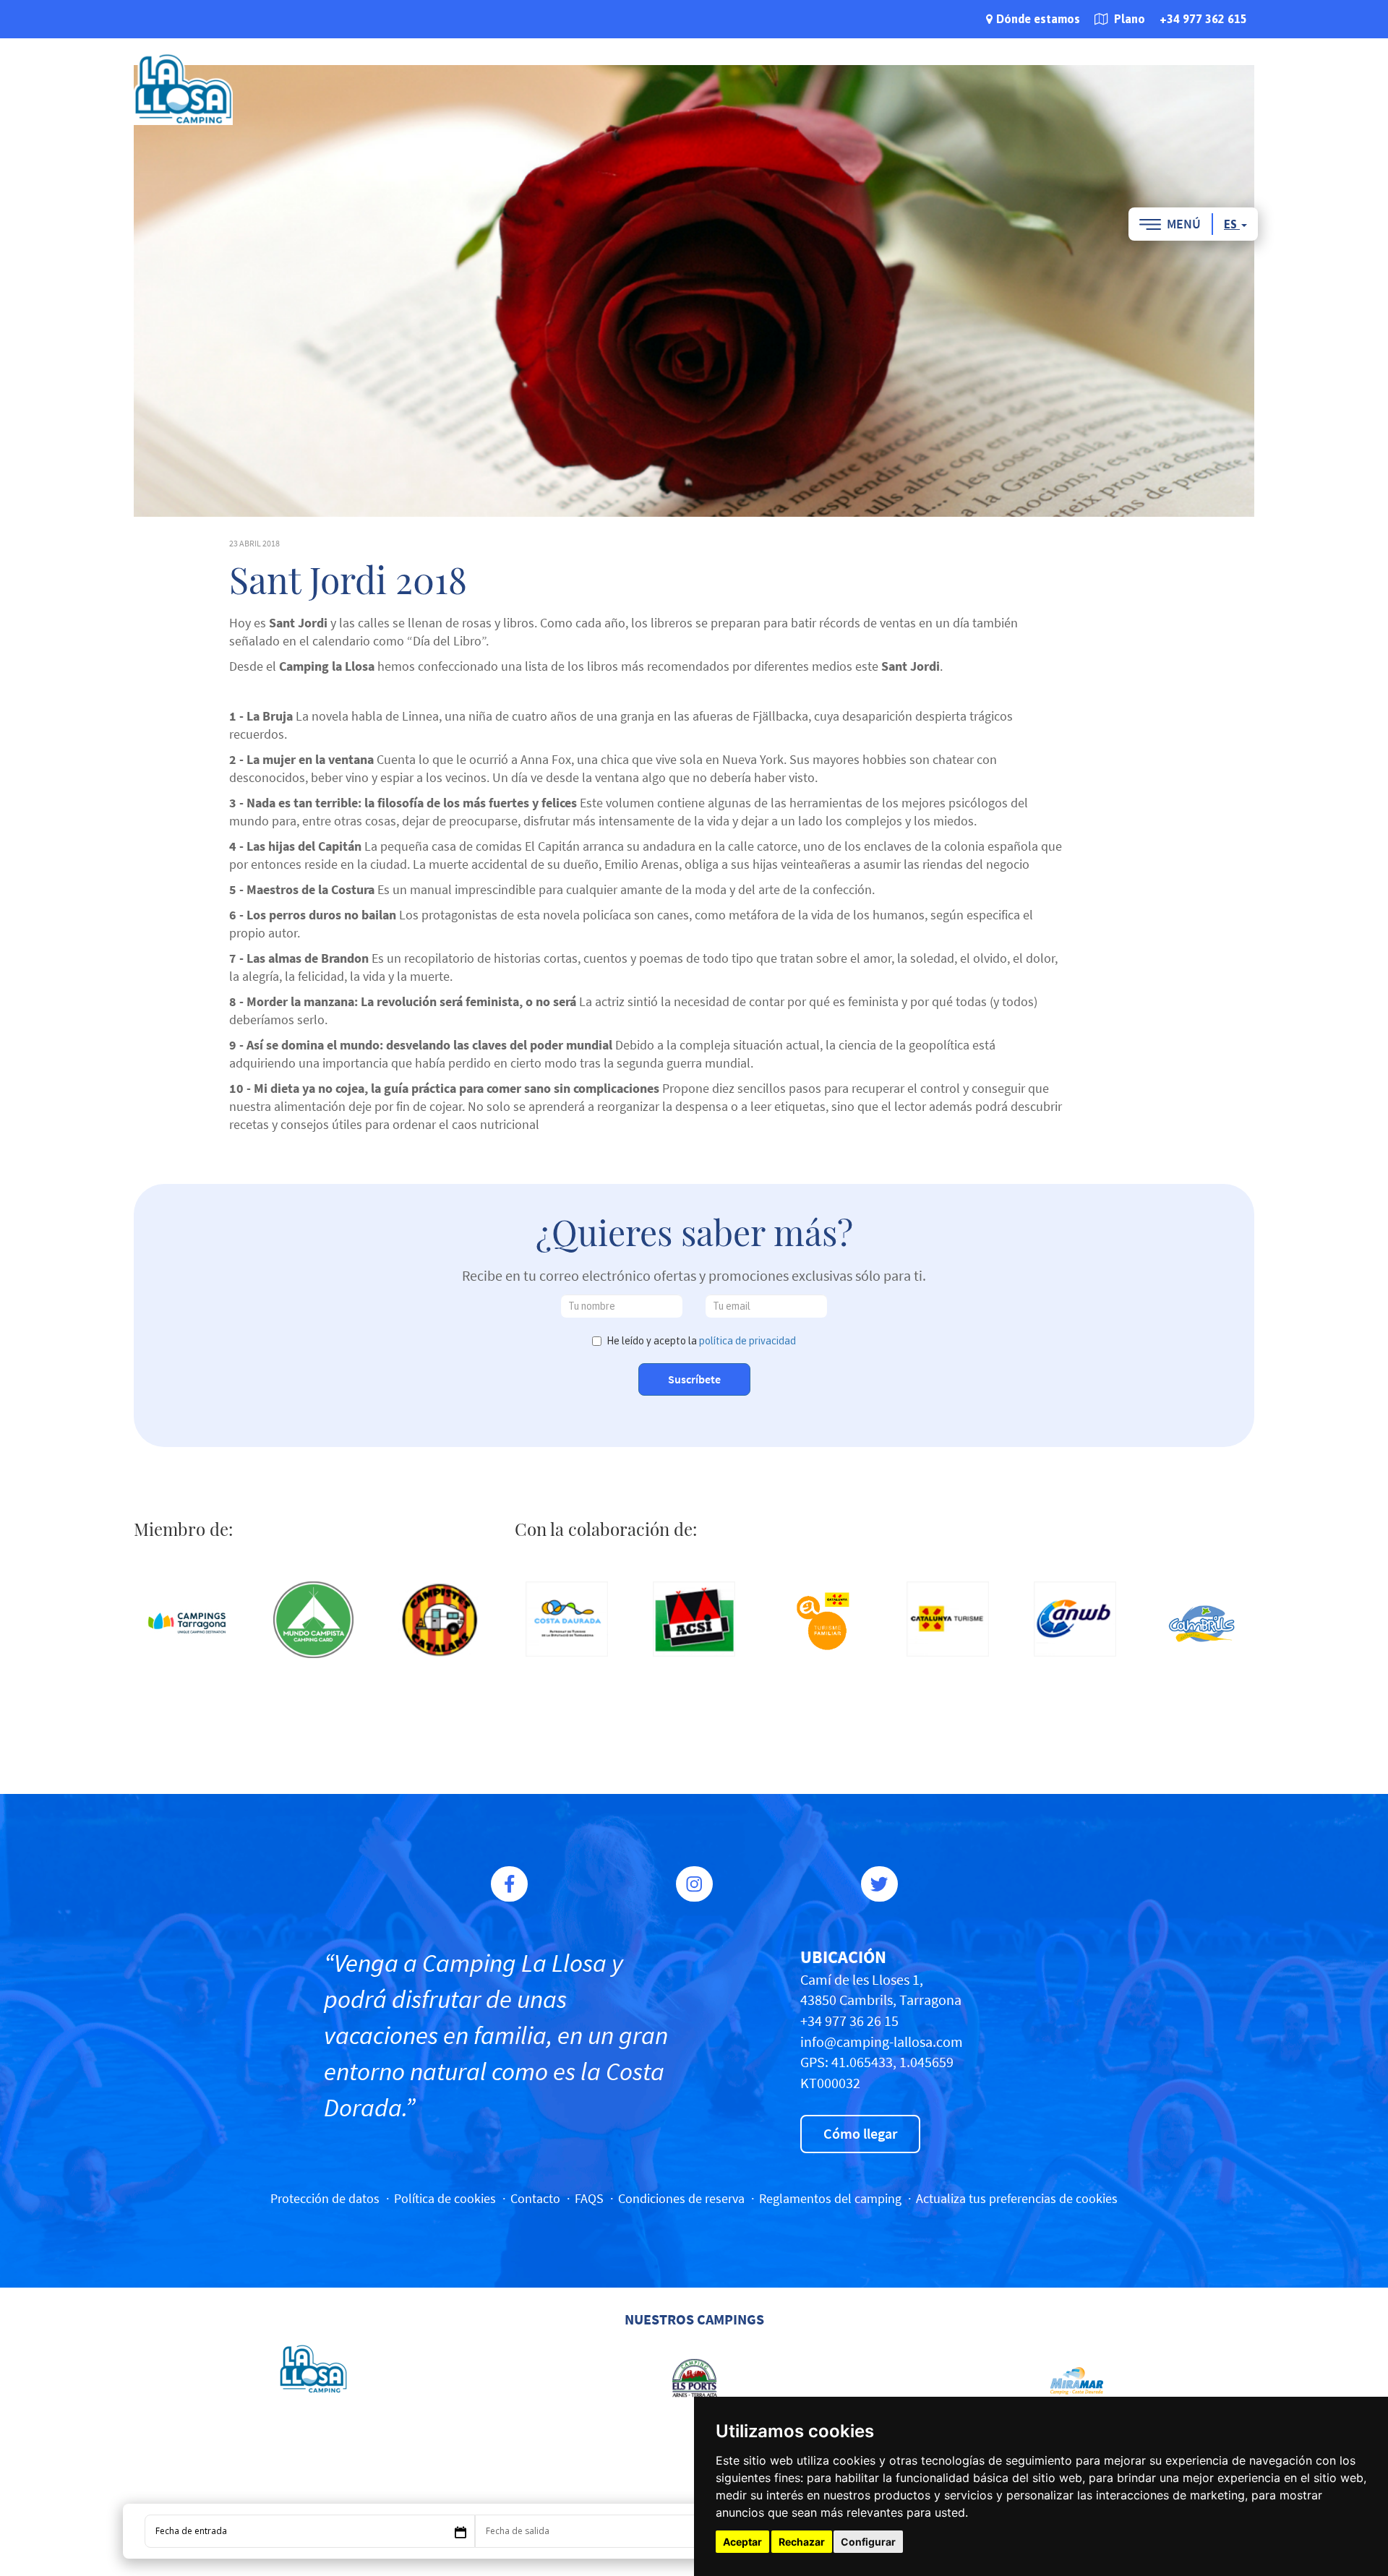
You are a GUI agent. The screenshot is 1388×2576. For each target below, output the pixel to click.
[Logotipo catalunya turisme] (948, 1619)
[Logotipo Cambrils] (1201, 1623)
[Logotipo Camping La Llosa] (313, 2369)
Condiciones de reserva (681, 2198)
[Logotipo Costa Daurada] (567, 1619)
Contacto (535, 2198)
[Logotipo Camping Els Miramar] (1075, 2378)
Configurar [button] (868, 2542)
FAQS (589, 2198)
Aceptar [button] (742, 2542)
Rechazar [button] (802, 2542)
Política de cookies (445, 2198)
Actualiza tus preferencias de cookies (1017, 2198)
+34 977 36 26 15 (849, 2021)
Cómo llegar (860, 2133)
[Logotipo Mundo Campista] (314, 1620)
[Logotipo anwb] (1075, 1619)
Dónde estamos (1038, 19)
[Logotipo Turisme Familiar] (821, 1623)
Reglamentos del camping (830, 2198)
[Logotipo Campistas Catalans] (440, 1620)
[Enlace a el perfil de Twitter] (879, 1884)
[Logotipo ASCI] (694, 1619)
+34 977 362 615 (1203, 19)
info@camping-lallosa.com (882, 2042)
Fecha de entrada (191, 2531)
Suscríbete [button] (694, 1379)
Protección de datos (325, 2198)
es (1232, 224)
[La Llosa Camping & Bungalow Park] (183, 88)
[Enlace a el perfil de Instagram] (694, 1884)
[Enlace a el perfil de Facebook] (509, 1884)
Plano (1128, 19)
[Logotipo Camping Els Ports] (694, 2378)
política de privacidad (747, 1341)
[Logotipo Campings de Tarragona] (187, 1623)
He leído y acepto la (701, 1341)
